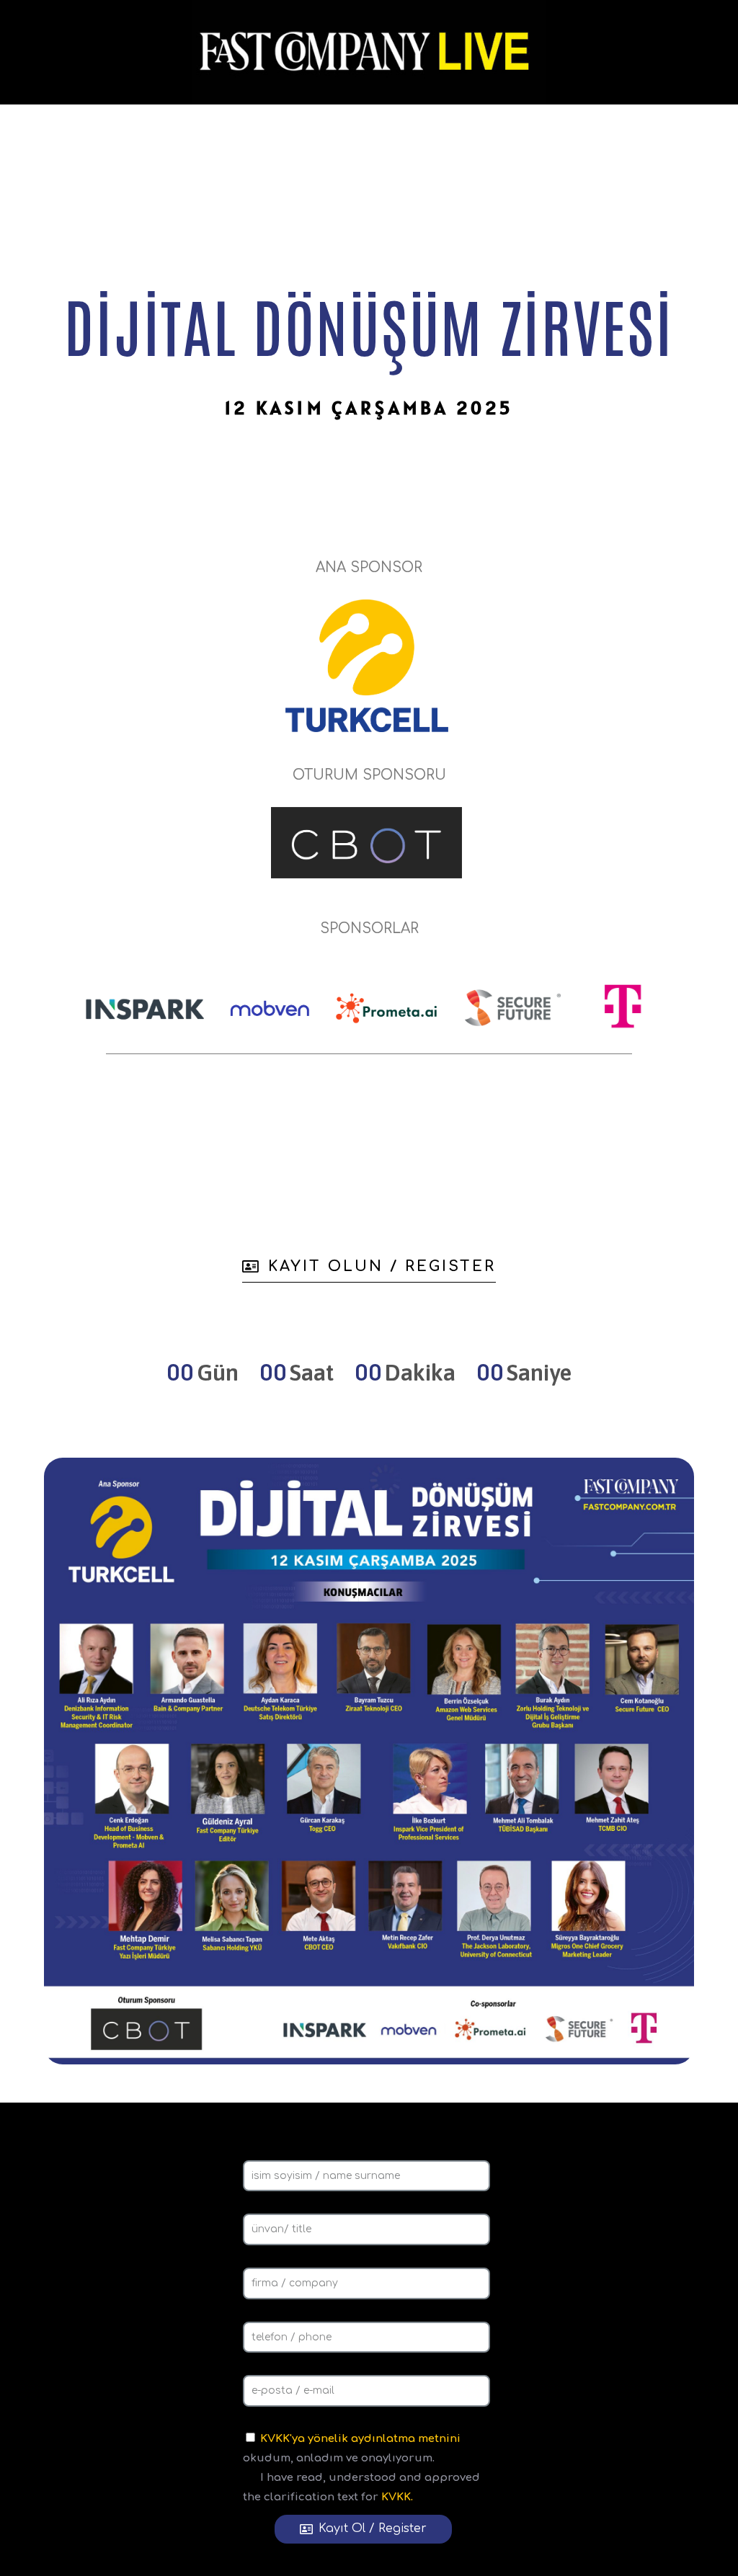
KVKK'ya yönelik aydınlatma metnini (360, 2439)
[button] (369, 1271)
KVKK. (397, 2497)
